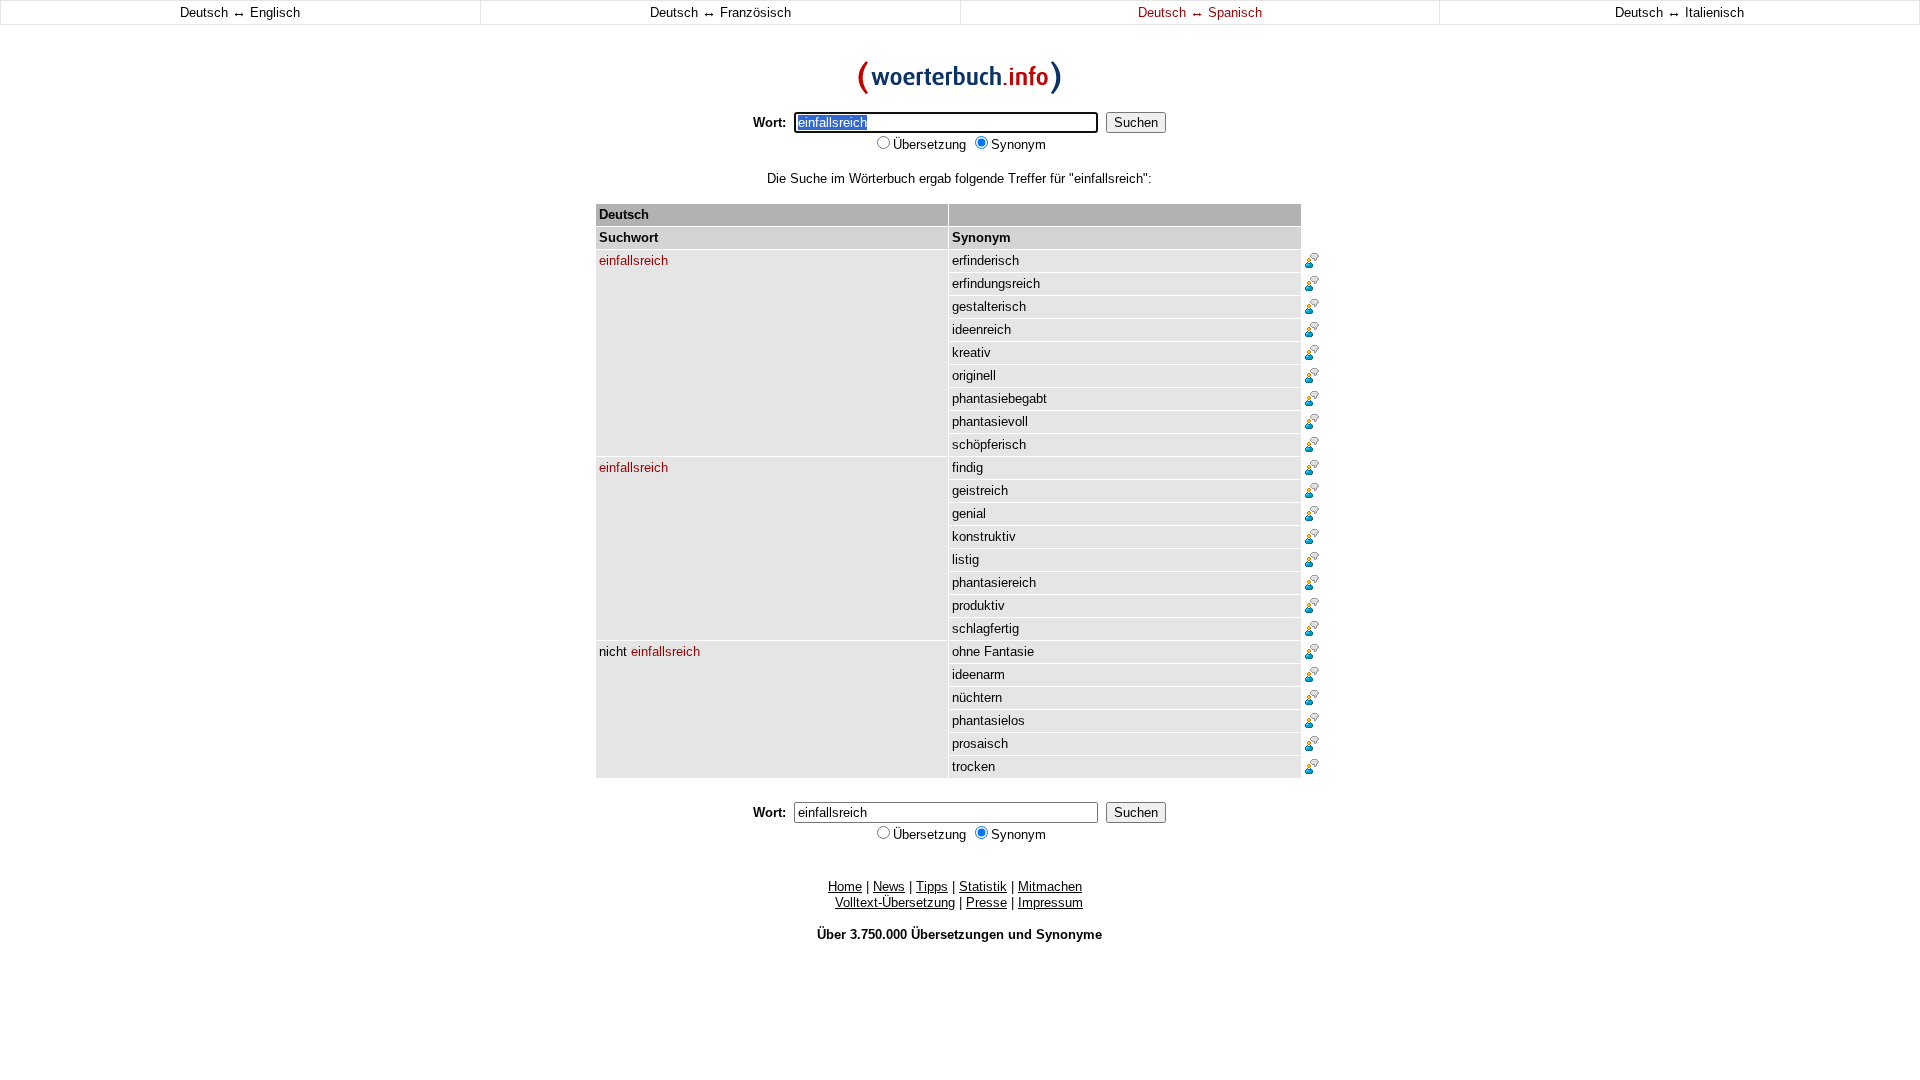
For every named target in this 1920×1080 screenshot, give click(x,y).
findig (967, 467)
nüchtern (977, 697)
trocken (973, 766)
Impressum (1050, 902)
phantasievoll (990, 421)
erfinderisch (985, 260)
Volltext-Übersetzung (895, 902)
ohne (966, 651)
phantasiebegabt (999, 398)
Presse (986, 902)
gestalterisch (989, 306)
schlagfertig (985, 628)
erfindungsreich (996, 283)
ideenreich (981, 329)
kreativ (971, 352)
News (889, 886)
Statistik (983, 886)
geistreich (980, 490)
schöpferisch (989, 444)
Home (845, 886)
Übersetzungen (957, 934)
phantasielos (988, 720)
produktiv (978, 605)
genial (969, 513)
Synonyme (1069, 934)
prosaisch (980, 743)
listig (965, 559)
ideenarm (978, 674)
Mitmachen (1050, 886)
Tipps (932, 886)
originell (974, 375)
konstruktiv (984, 536)
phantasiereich (994, 582)
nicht (613, 651)
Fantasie (1009, 651)
